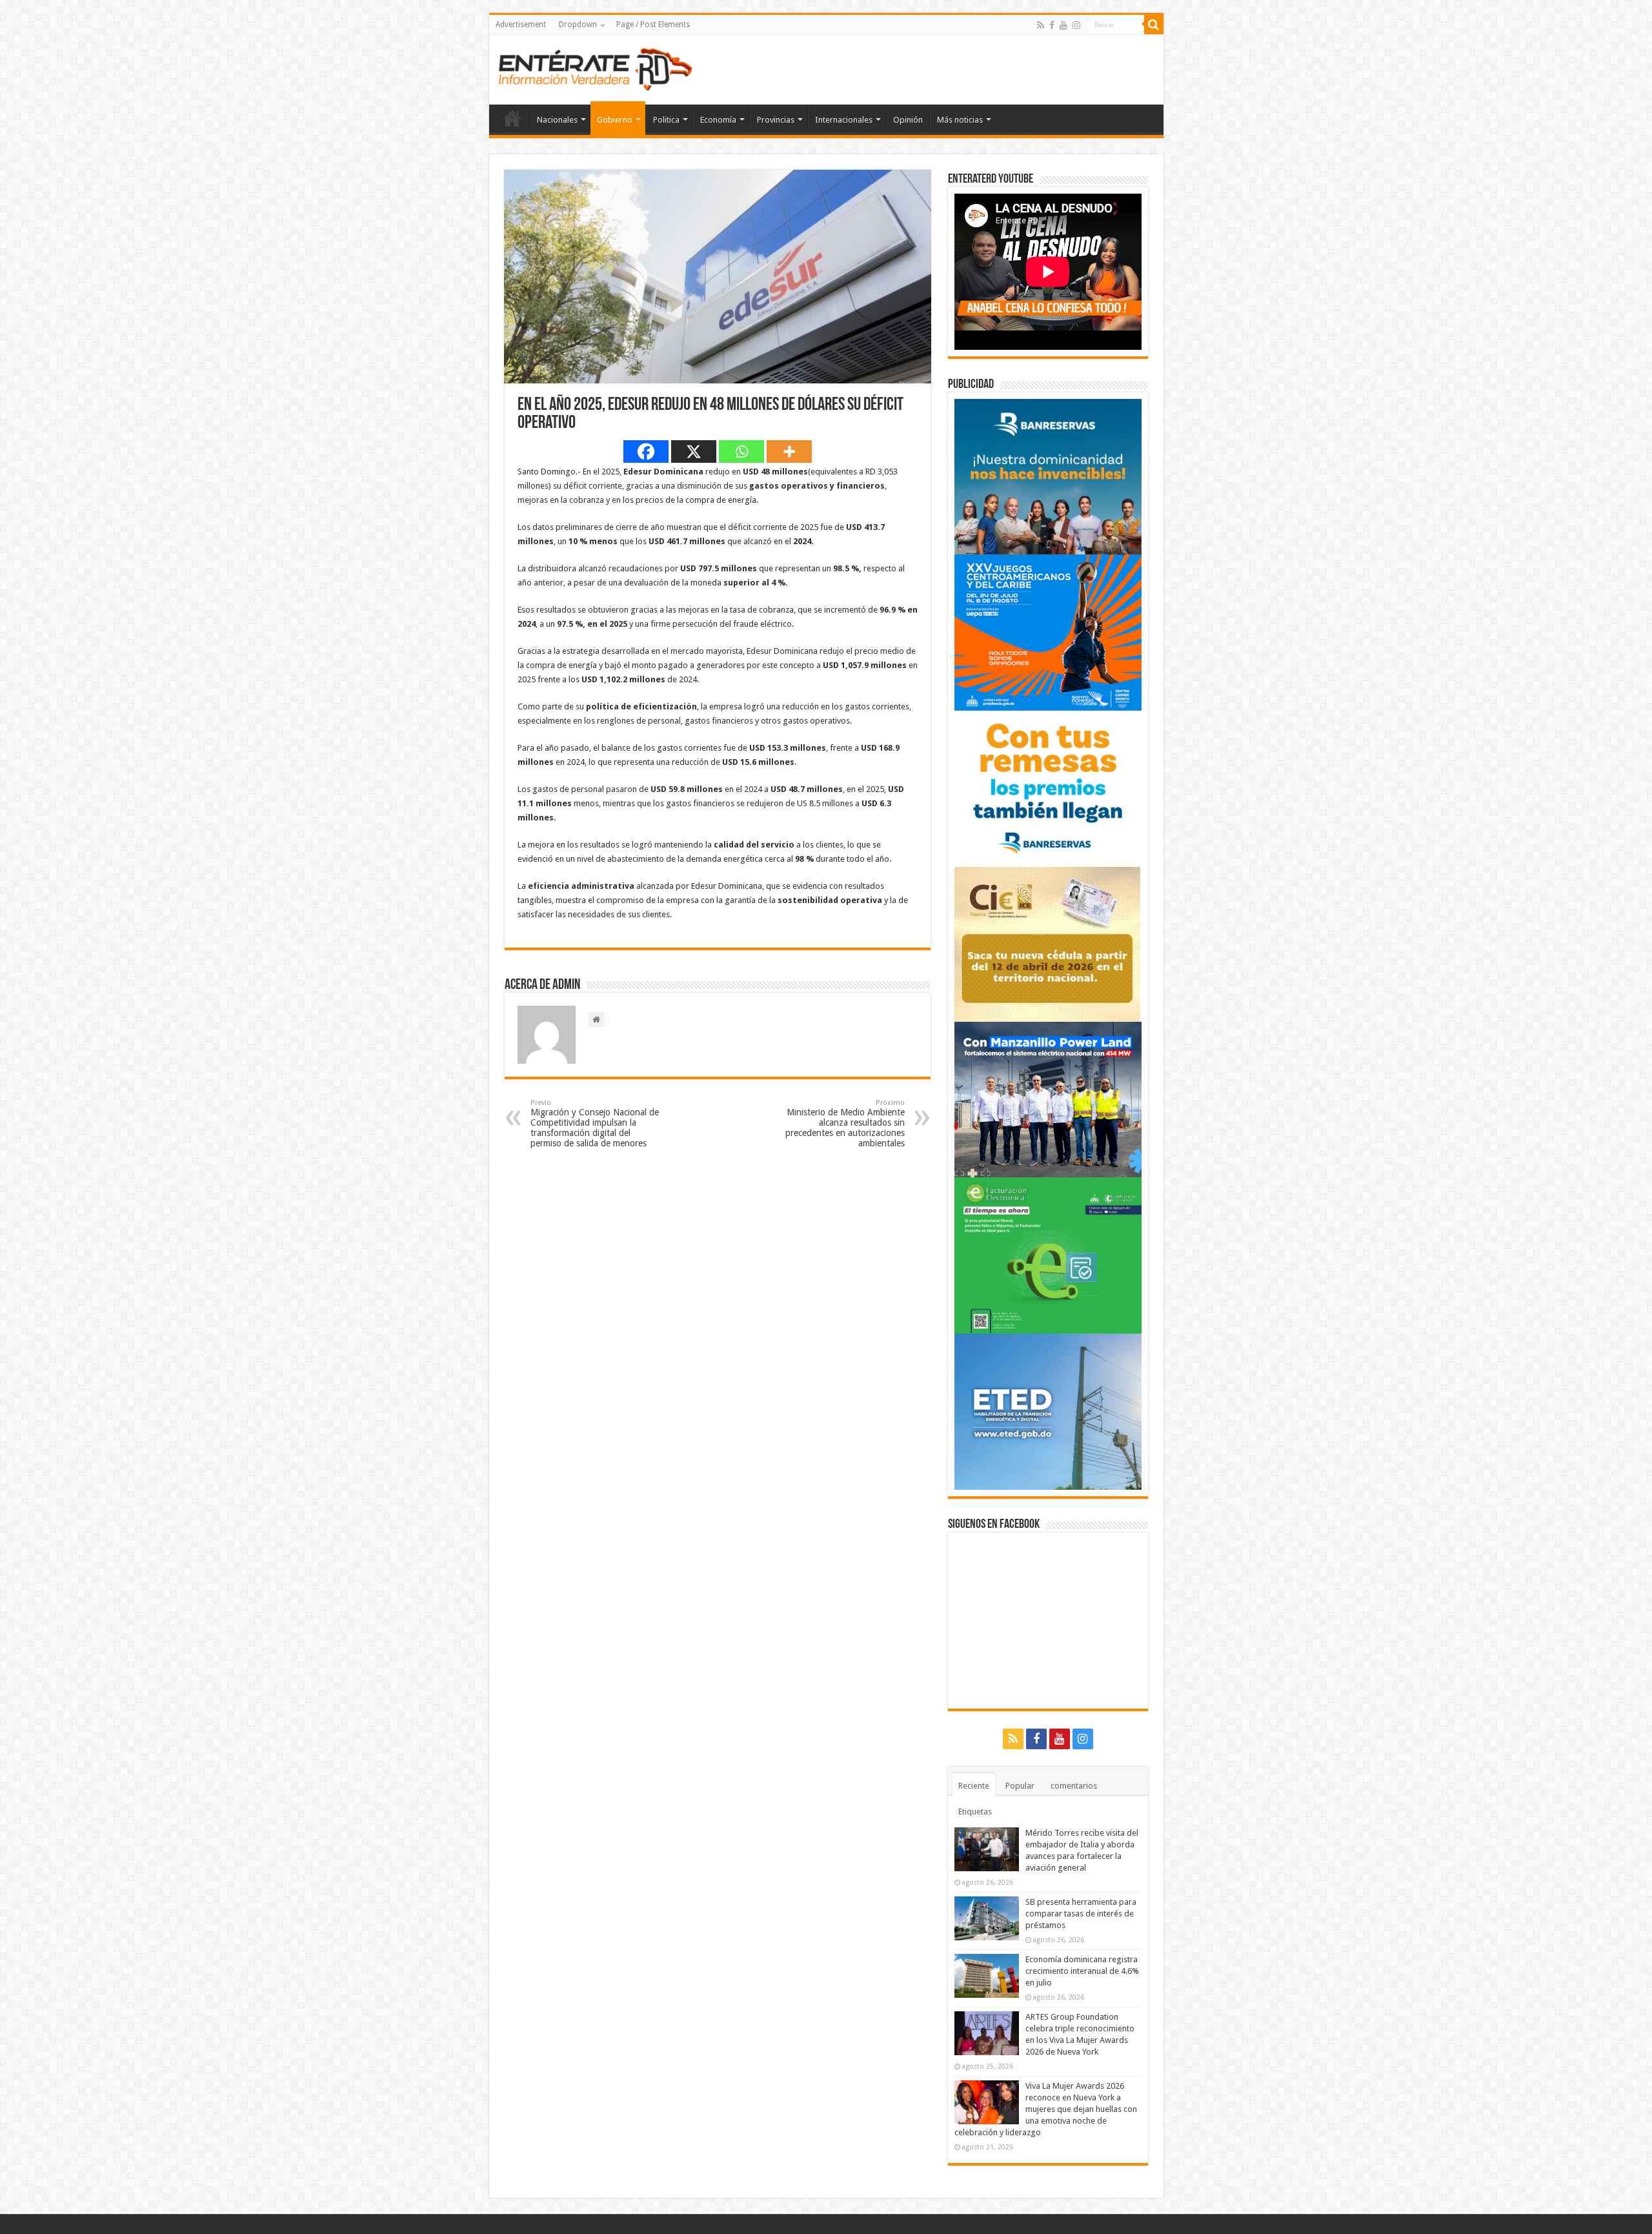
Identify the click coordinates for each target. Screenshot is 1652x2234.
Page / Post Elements (653, 25)
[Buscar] (1154, 25)
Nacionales (557, 120)
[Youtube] (1063, 25)
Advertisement (521, 25)
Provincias (776, 120)
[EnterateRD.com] (596, 67)
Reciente (974, 1786)
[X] (694, 452)
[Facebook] (1052, 25)
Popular (1020, 1786)
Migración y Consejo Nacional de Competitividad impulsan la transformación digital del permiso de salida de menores (595, 1123)
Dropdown (578, 25)
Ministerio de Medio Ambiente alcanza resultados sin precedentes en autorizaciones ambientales (845, 1123)
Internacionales (844, 120)
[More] (789, 452)
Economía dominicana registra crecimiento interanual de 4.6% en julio (1082, 1971)
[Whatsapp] (741, 452)
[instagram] (1076, 25)
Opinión (908, 120)
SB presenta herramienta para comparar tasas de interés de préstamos (1081, 1914)
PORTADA (512, 118)
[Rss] (1041, 25)
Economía (718, 120)
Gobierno (615, 120)
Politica (666, 120)
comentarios (1074, 1786)
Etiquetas (975, 1812)
